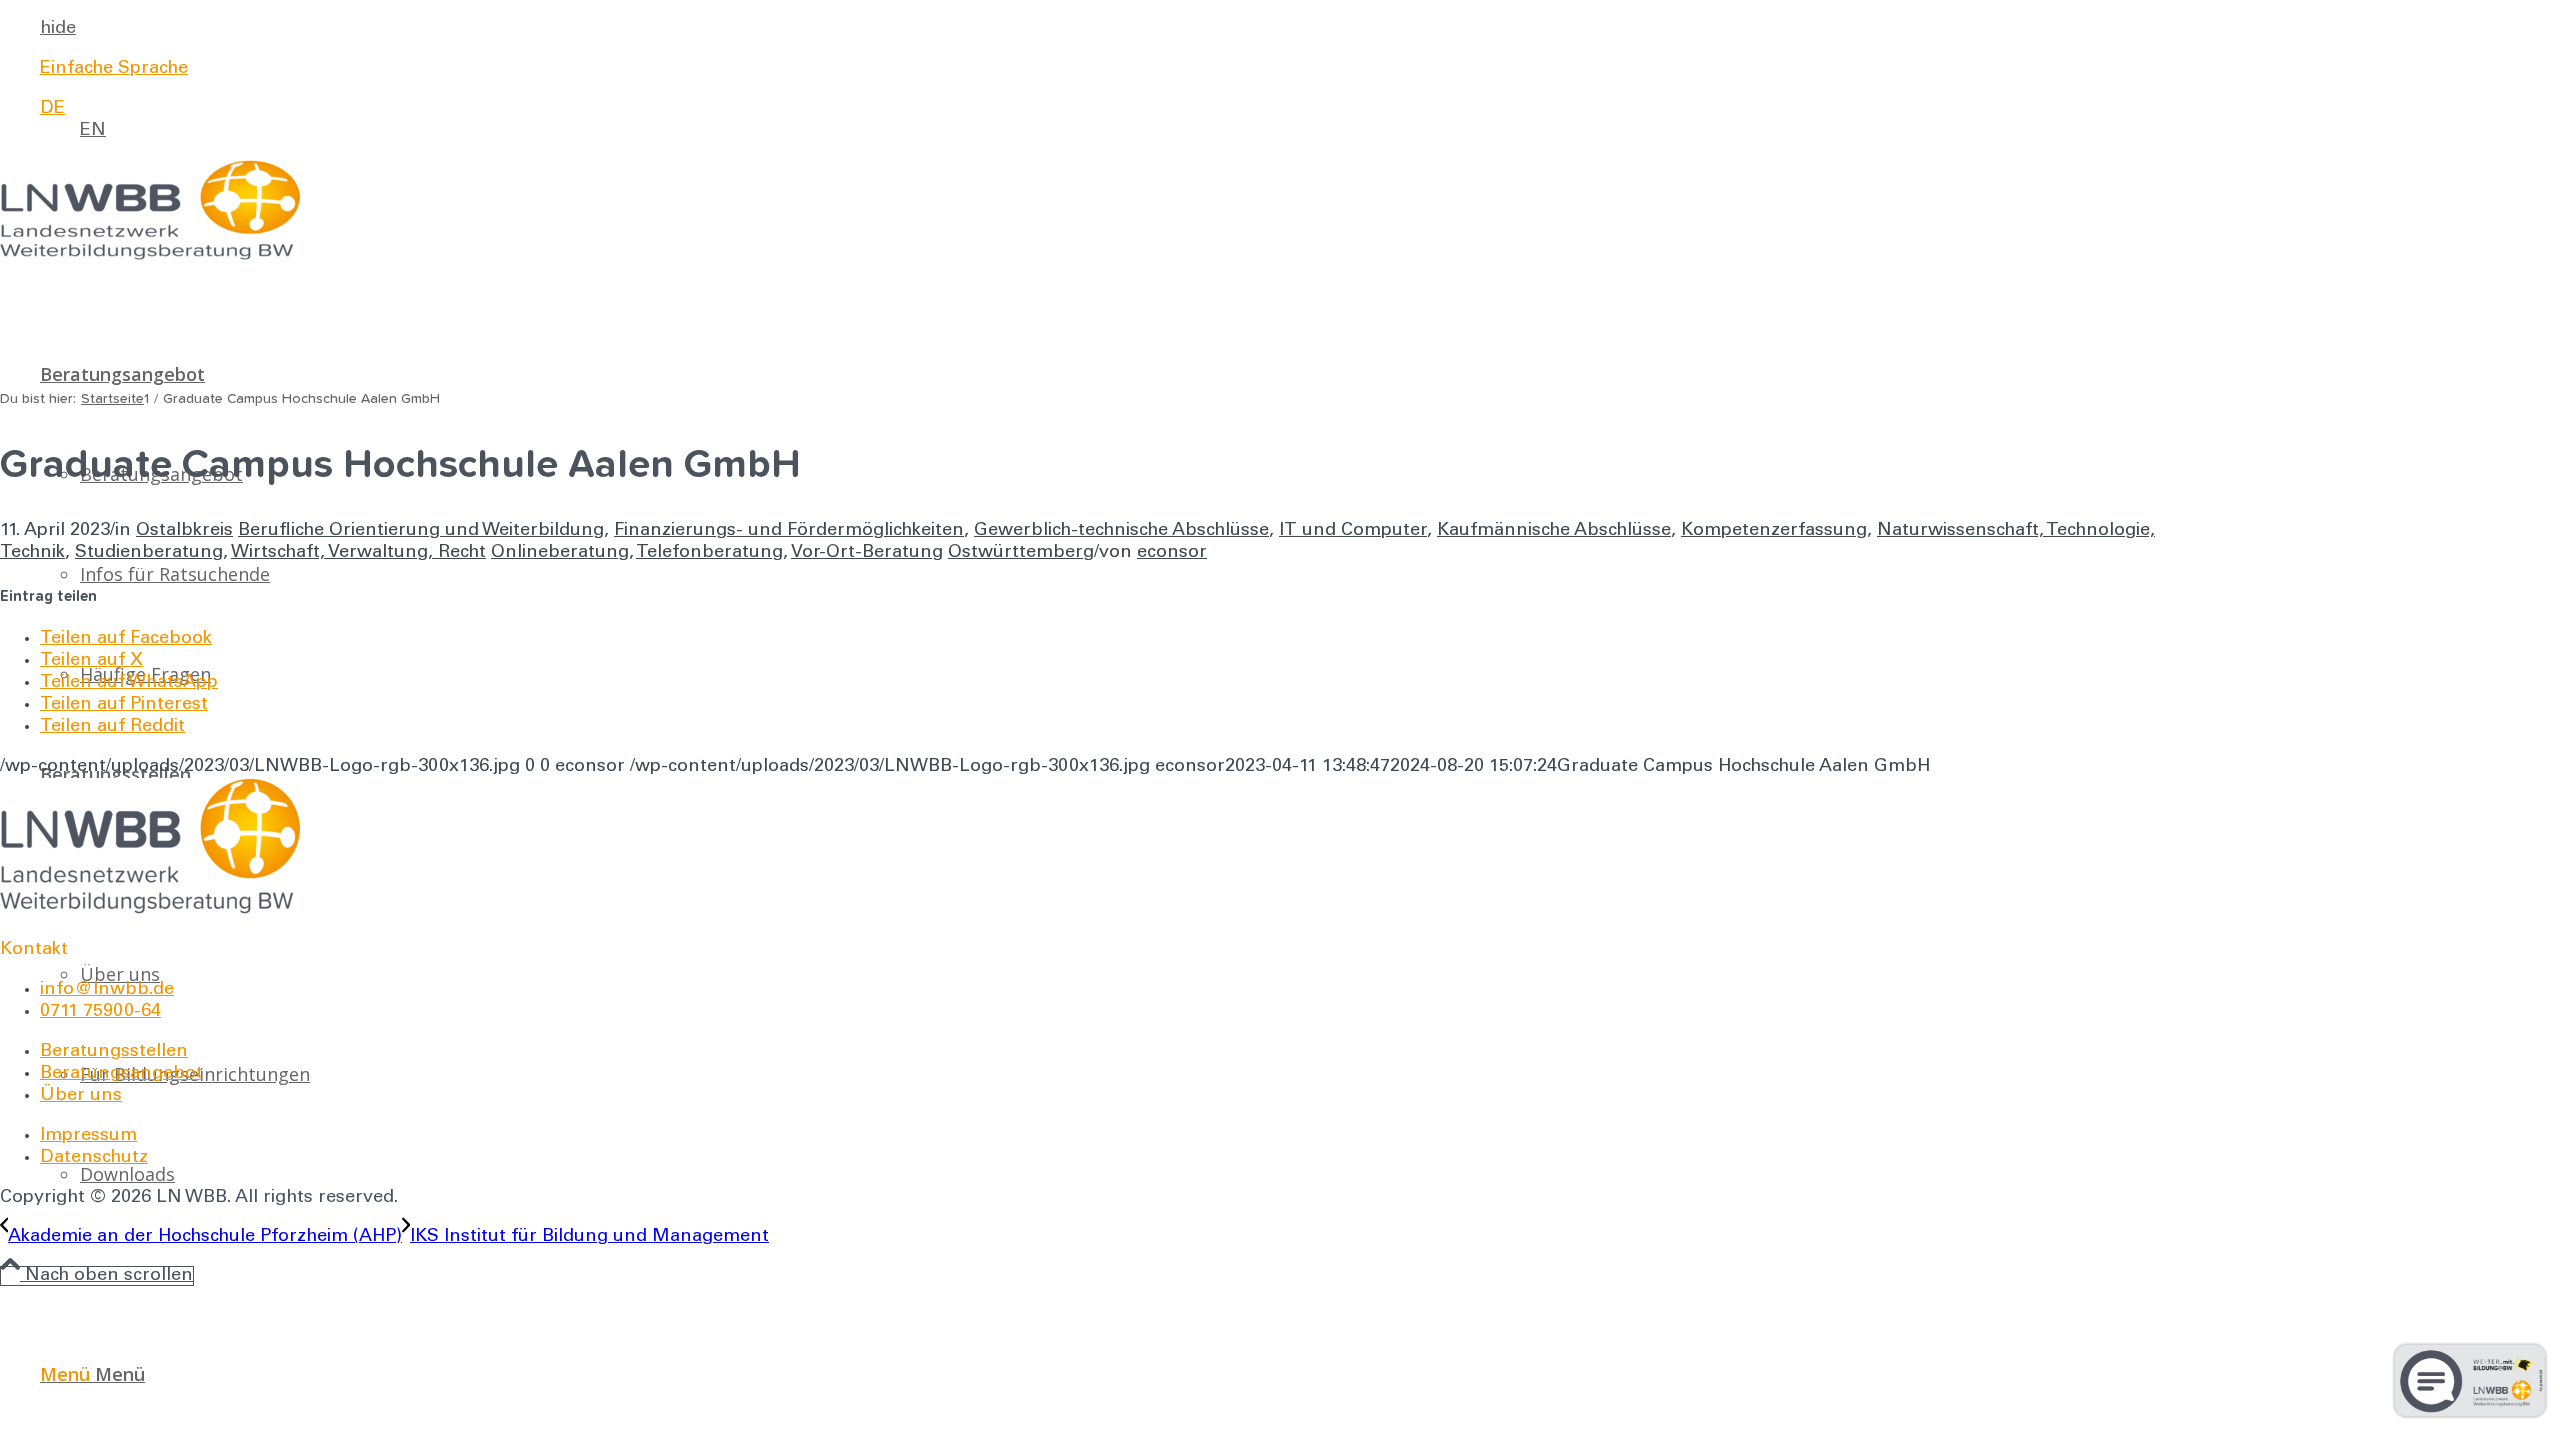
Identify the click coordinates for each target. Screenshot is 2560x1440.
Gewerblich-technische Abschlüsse (1121, 531)
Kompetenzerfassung (1774, 531)
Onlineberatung (560, 553)
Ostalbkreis (184, 531)
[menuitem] (1108, 29)
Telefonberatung (709, 553)
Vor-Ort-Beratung (867, 553)
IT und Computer (1353, 531)
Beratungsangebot (121, 1074)
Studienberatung (149, 553)
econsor (1172, 553)
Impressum (88, 1136)
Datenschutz (94, 1158)
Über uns (81, 1096)
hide (58, 29)
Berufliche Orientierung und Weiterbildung (421, 531)
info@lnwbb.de (107, 990)
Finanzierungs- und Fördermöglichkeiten (789, 531)
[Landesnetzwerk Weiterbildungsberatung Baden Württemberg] (150, 256)
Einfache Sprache (114, 69)
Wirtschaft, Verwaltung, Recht (358, 553)
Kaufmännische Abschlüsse (1554, 531)
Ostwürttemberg (1021, 553)
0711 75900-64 (100, 1012)
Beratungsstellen (114, 1052)
